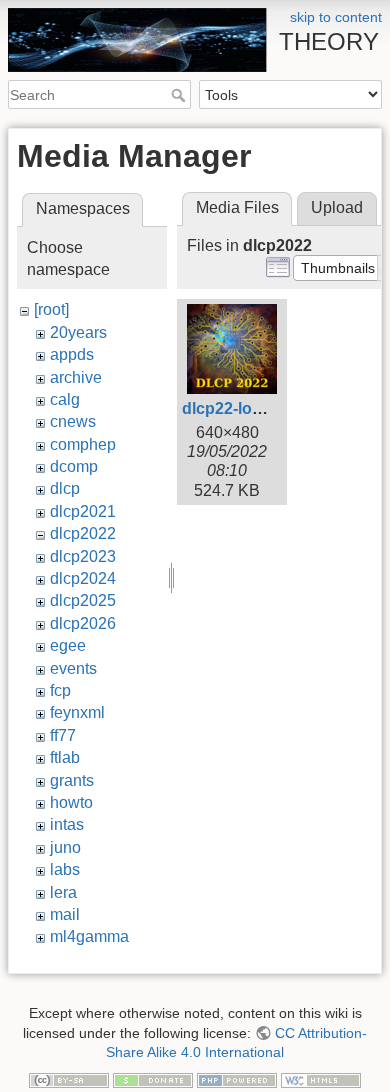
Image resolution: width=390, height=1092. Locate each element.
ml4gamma (89, 936)
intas (67, 824)
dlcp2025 (83, 600)
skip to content (336, 17)
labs (65, 869)
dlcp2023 (83, 556)
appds (72, 354)
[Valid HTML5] (321, 1079)
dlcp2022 (83, 533)
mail (65, 914)
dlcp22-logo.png (244, 408)
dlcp (65, 488)
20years (78, 332)
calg (65, 399)
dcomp (74, 466)
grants (72, 780)
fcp (60, 690)
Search (180, 95)
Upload (337, 207)
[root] (51, 309)
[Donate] (153, 1079)
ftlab (65, 757)
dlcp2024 (83, 578)
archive (76, 377)
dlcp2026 (83, 623)
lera (63, 892)
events (73, 668)
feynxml (77, 712)
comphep (83, 444)
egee (68, 645)
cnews (73, 421)
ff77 (63, 735)
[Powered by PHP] (237, 1079)
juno (65, 847)
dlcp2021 (83, 511)
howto (71, 802)
